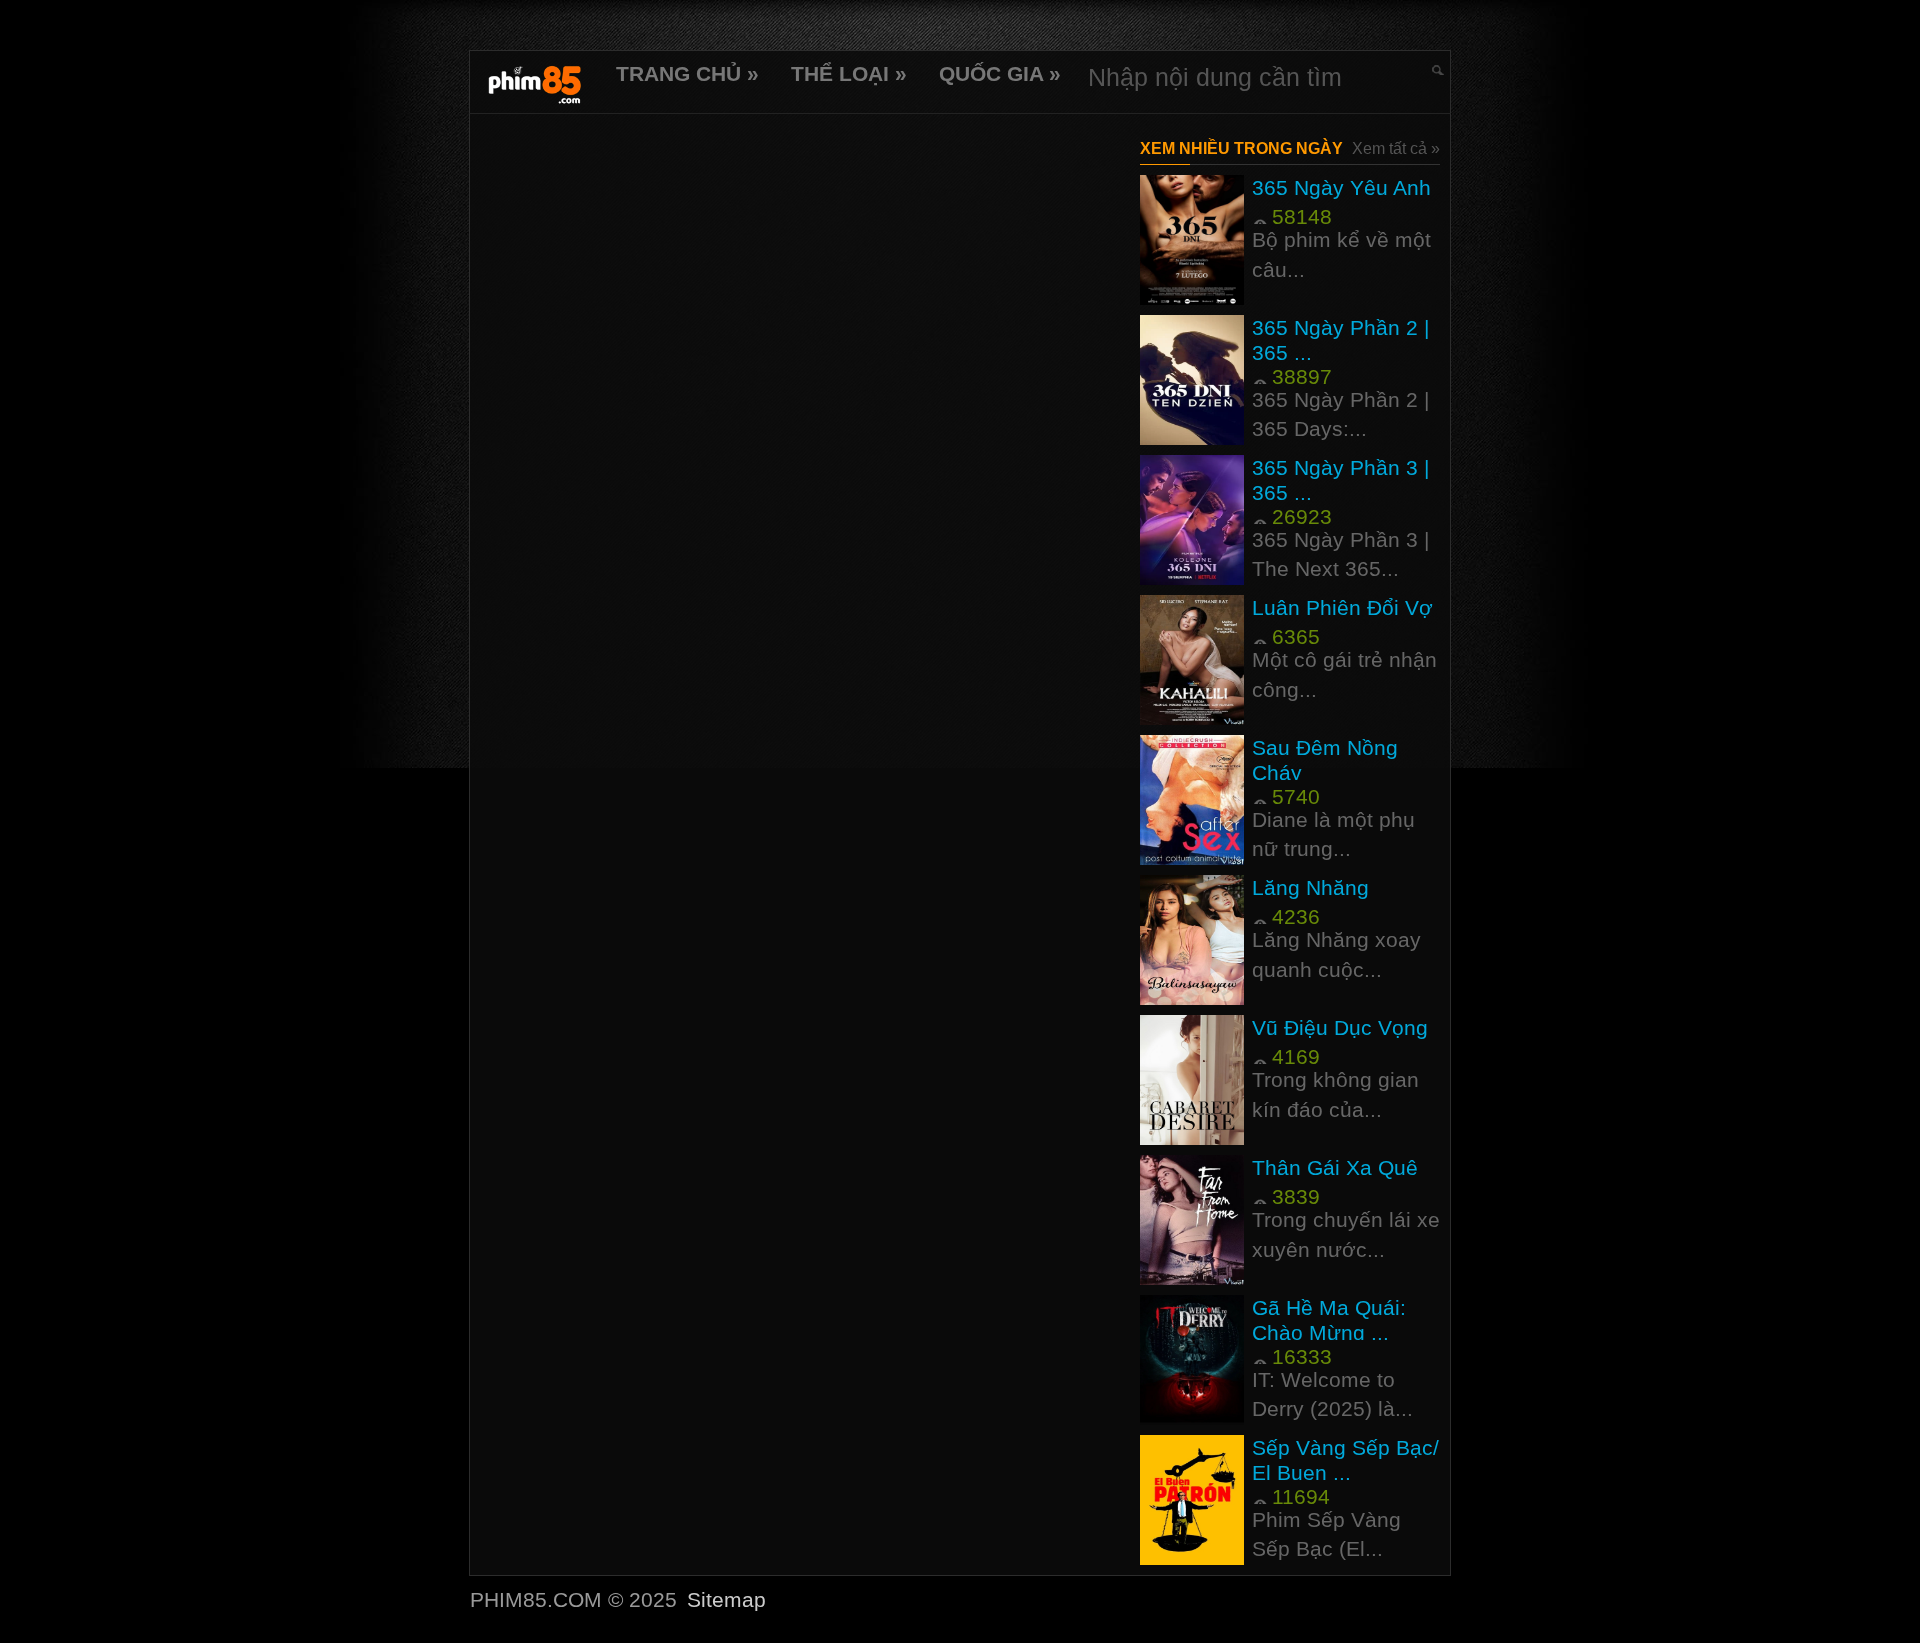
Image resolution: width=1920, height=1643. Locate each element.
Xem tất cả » (1396, 148)
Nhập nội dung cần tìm (1215, 77)
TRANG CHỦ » (687, 73)
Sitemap (726, 1599)
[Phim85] (535, 82)
